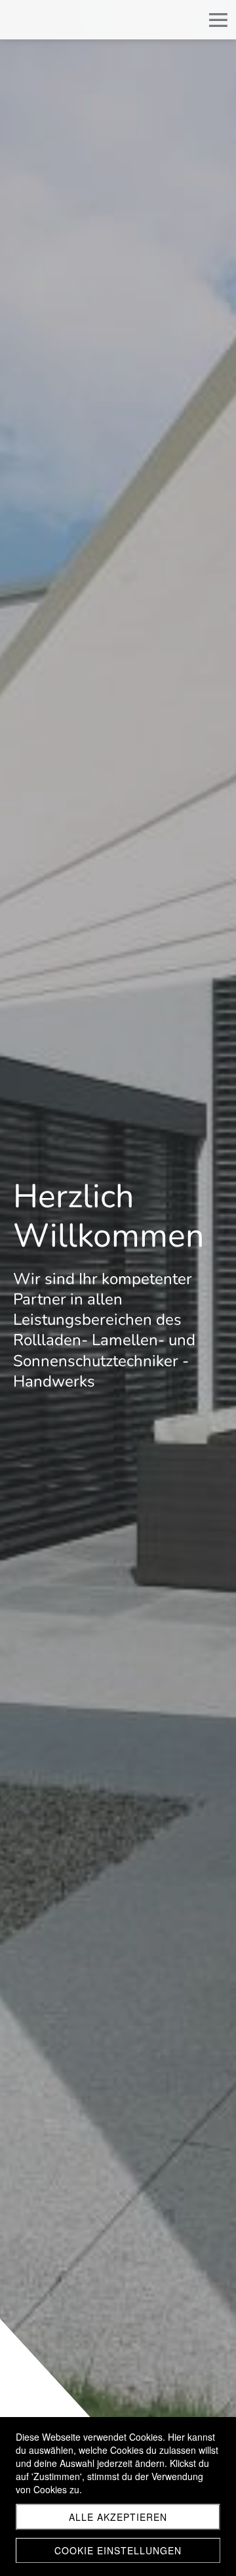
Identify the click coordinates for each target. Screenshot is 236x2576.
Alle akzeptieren (118, 2517)
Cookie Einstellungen (118, 2550)
